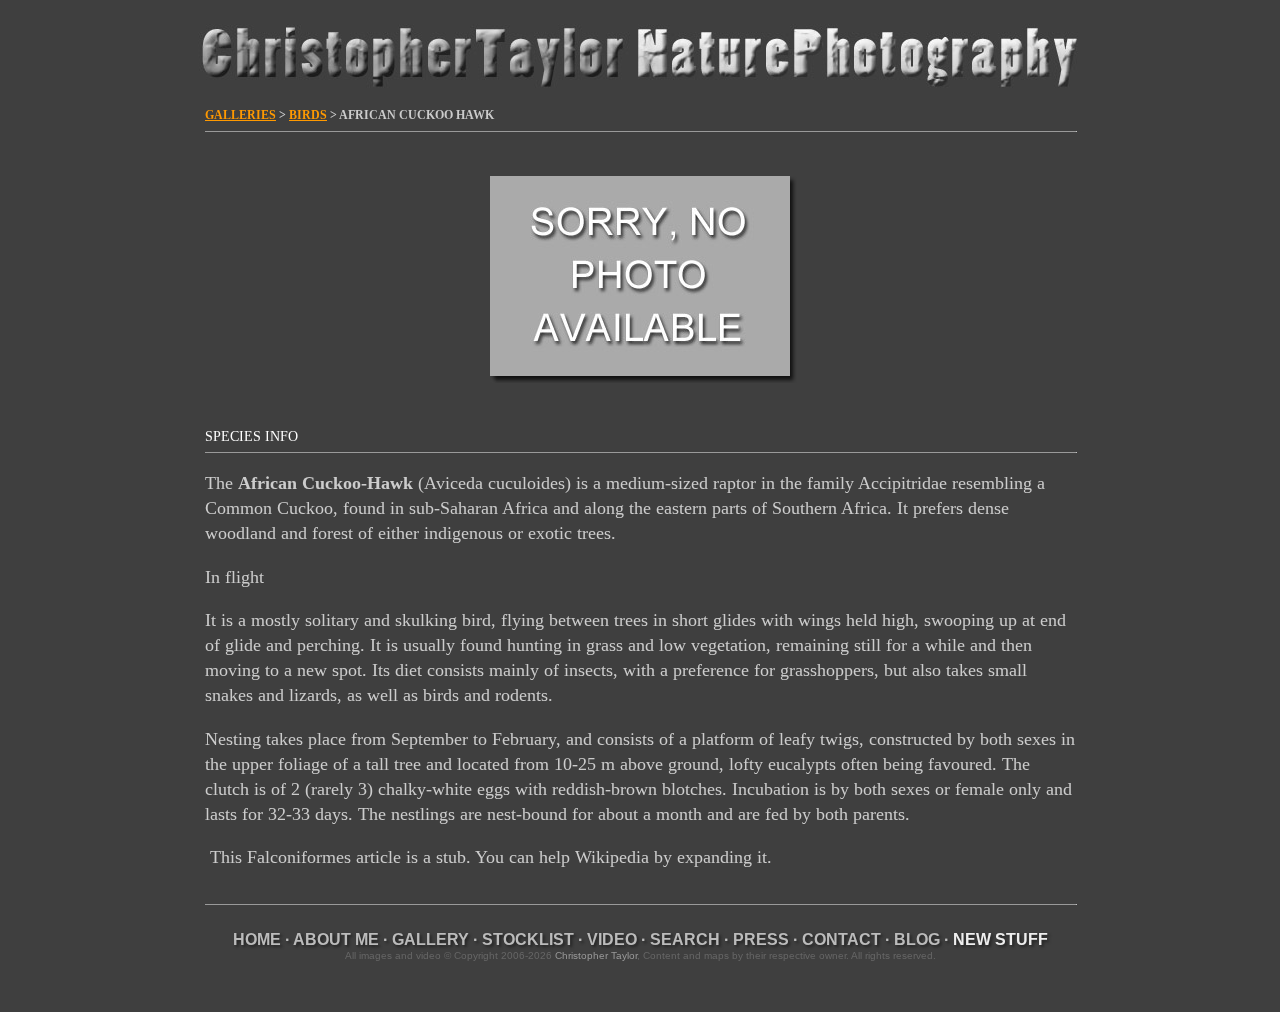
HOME (257, 939)
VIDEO (612, 939)
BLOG (917, 939)
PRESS (761, 939)
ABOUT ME (336, 939)
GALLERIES (240, 115)
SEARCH (685, 939)
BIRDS (308, 115)
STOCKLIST (528, 939)
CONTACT (841, 939)
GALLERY (430, 939)
